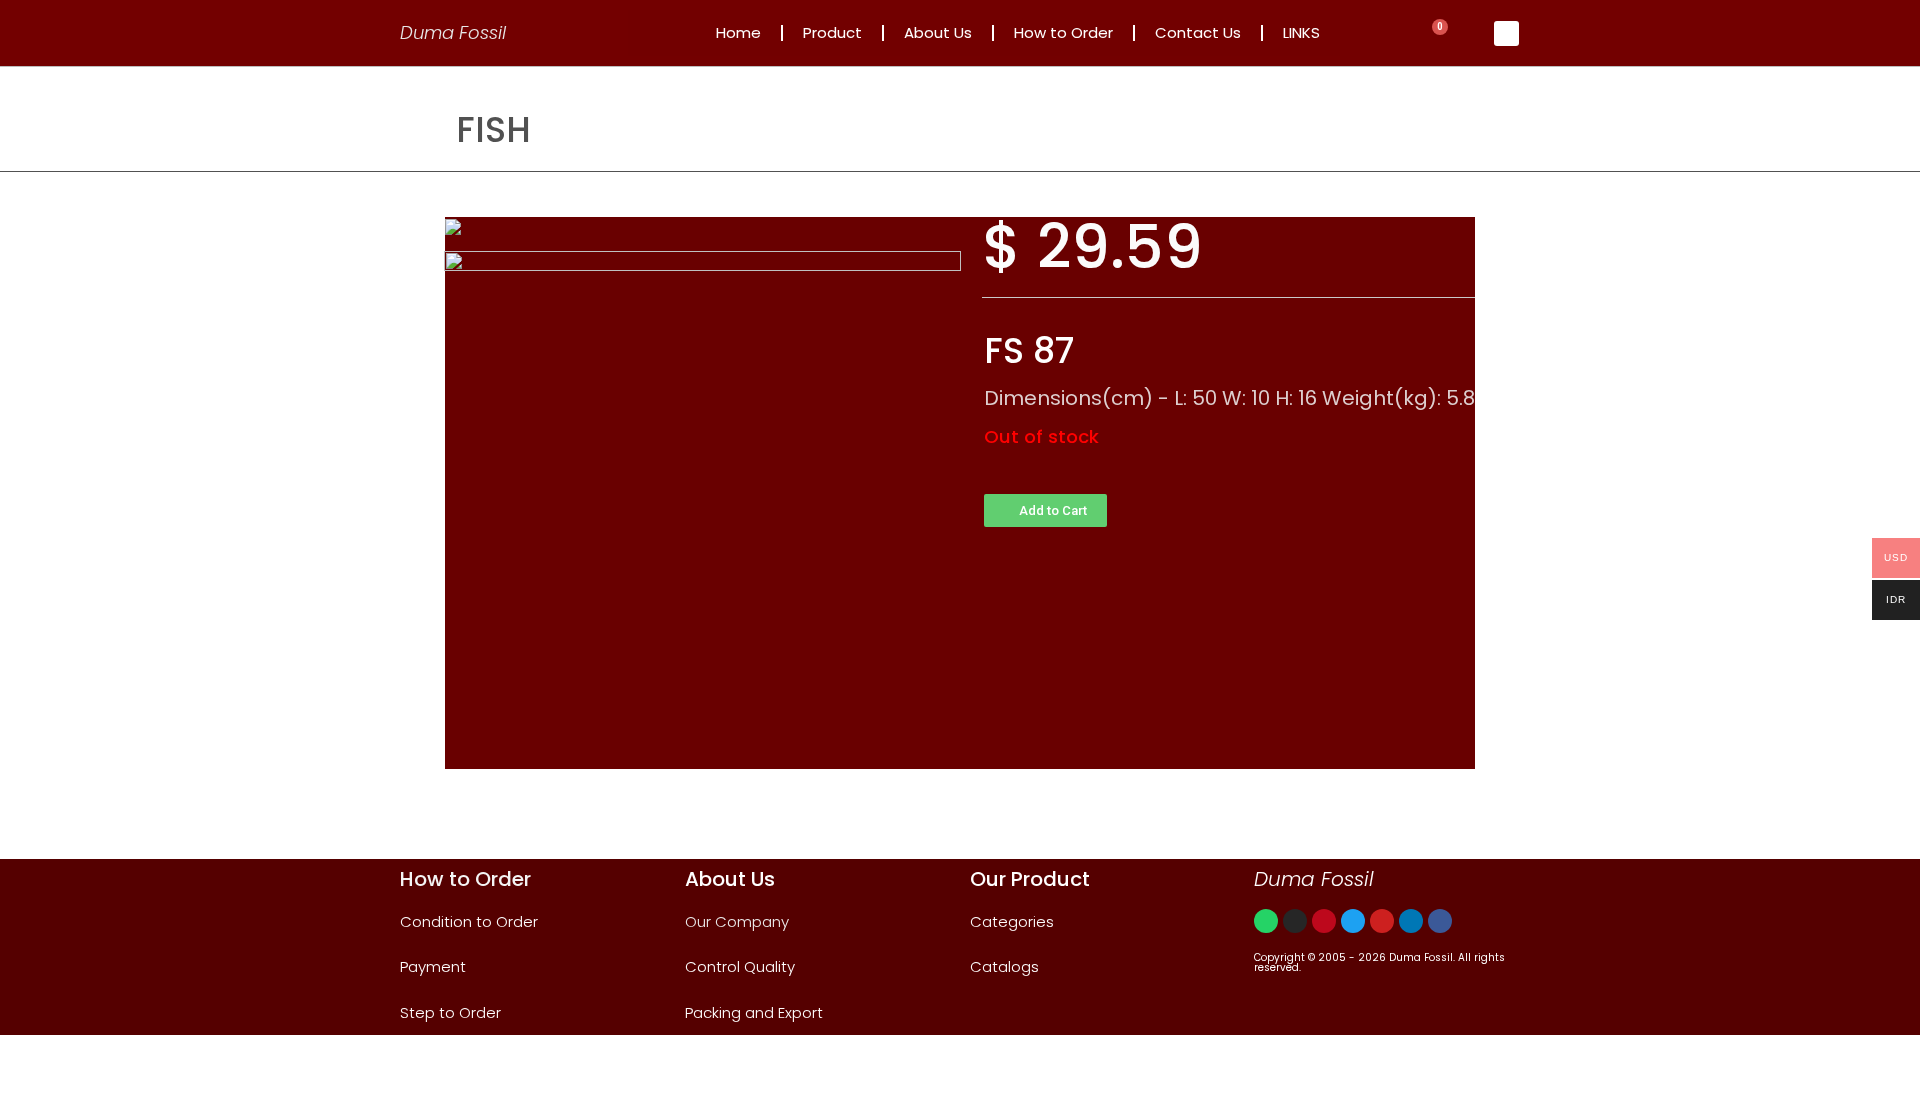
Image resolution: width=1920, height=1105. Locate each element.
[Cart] (1435, 33)
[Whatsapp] (1266, 921)
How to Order (1063, 32)
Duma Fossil (453, 32)
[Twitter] (1353, 921)
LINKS (1301, 32)
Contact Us (1198, 32)
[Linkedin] (1411, 921)
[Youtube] (1382, 921)
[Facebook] (1440, 921)
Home (738, 32)
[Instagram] (1295, 921)
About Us (938, 32)
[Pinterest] (1324, 921)
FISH (493, 129)
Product (832, 32)
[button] (1045, 510)
